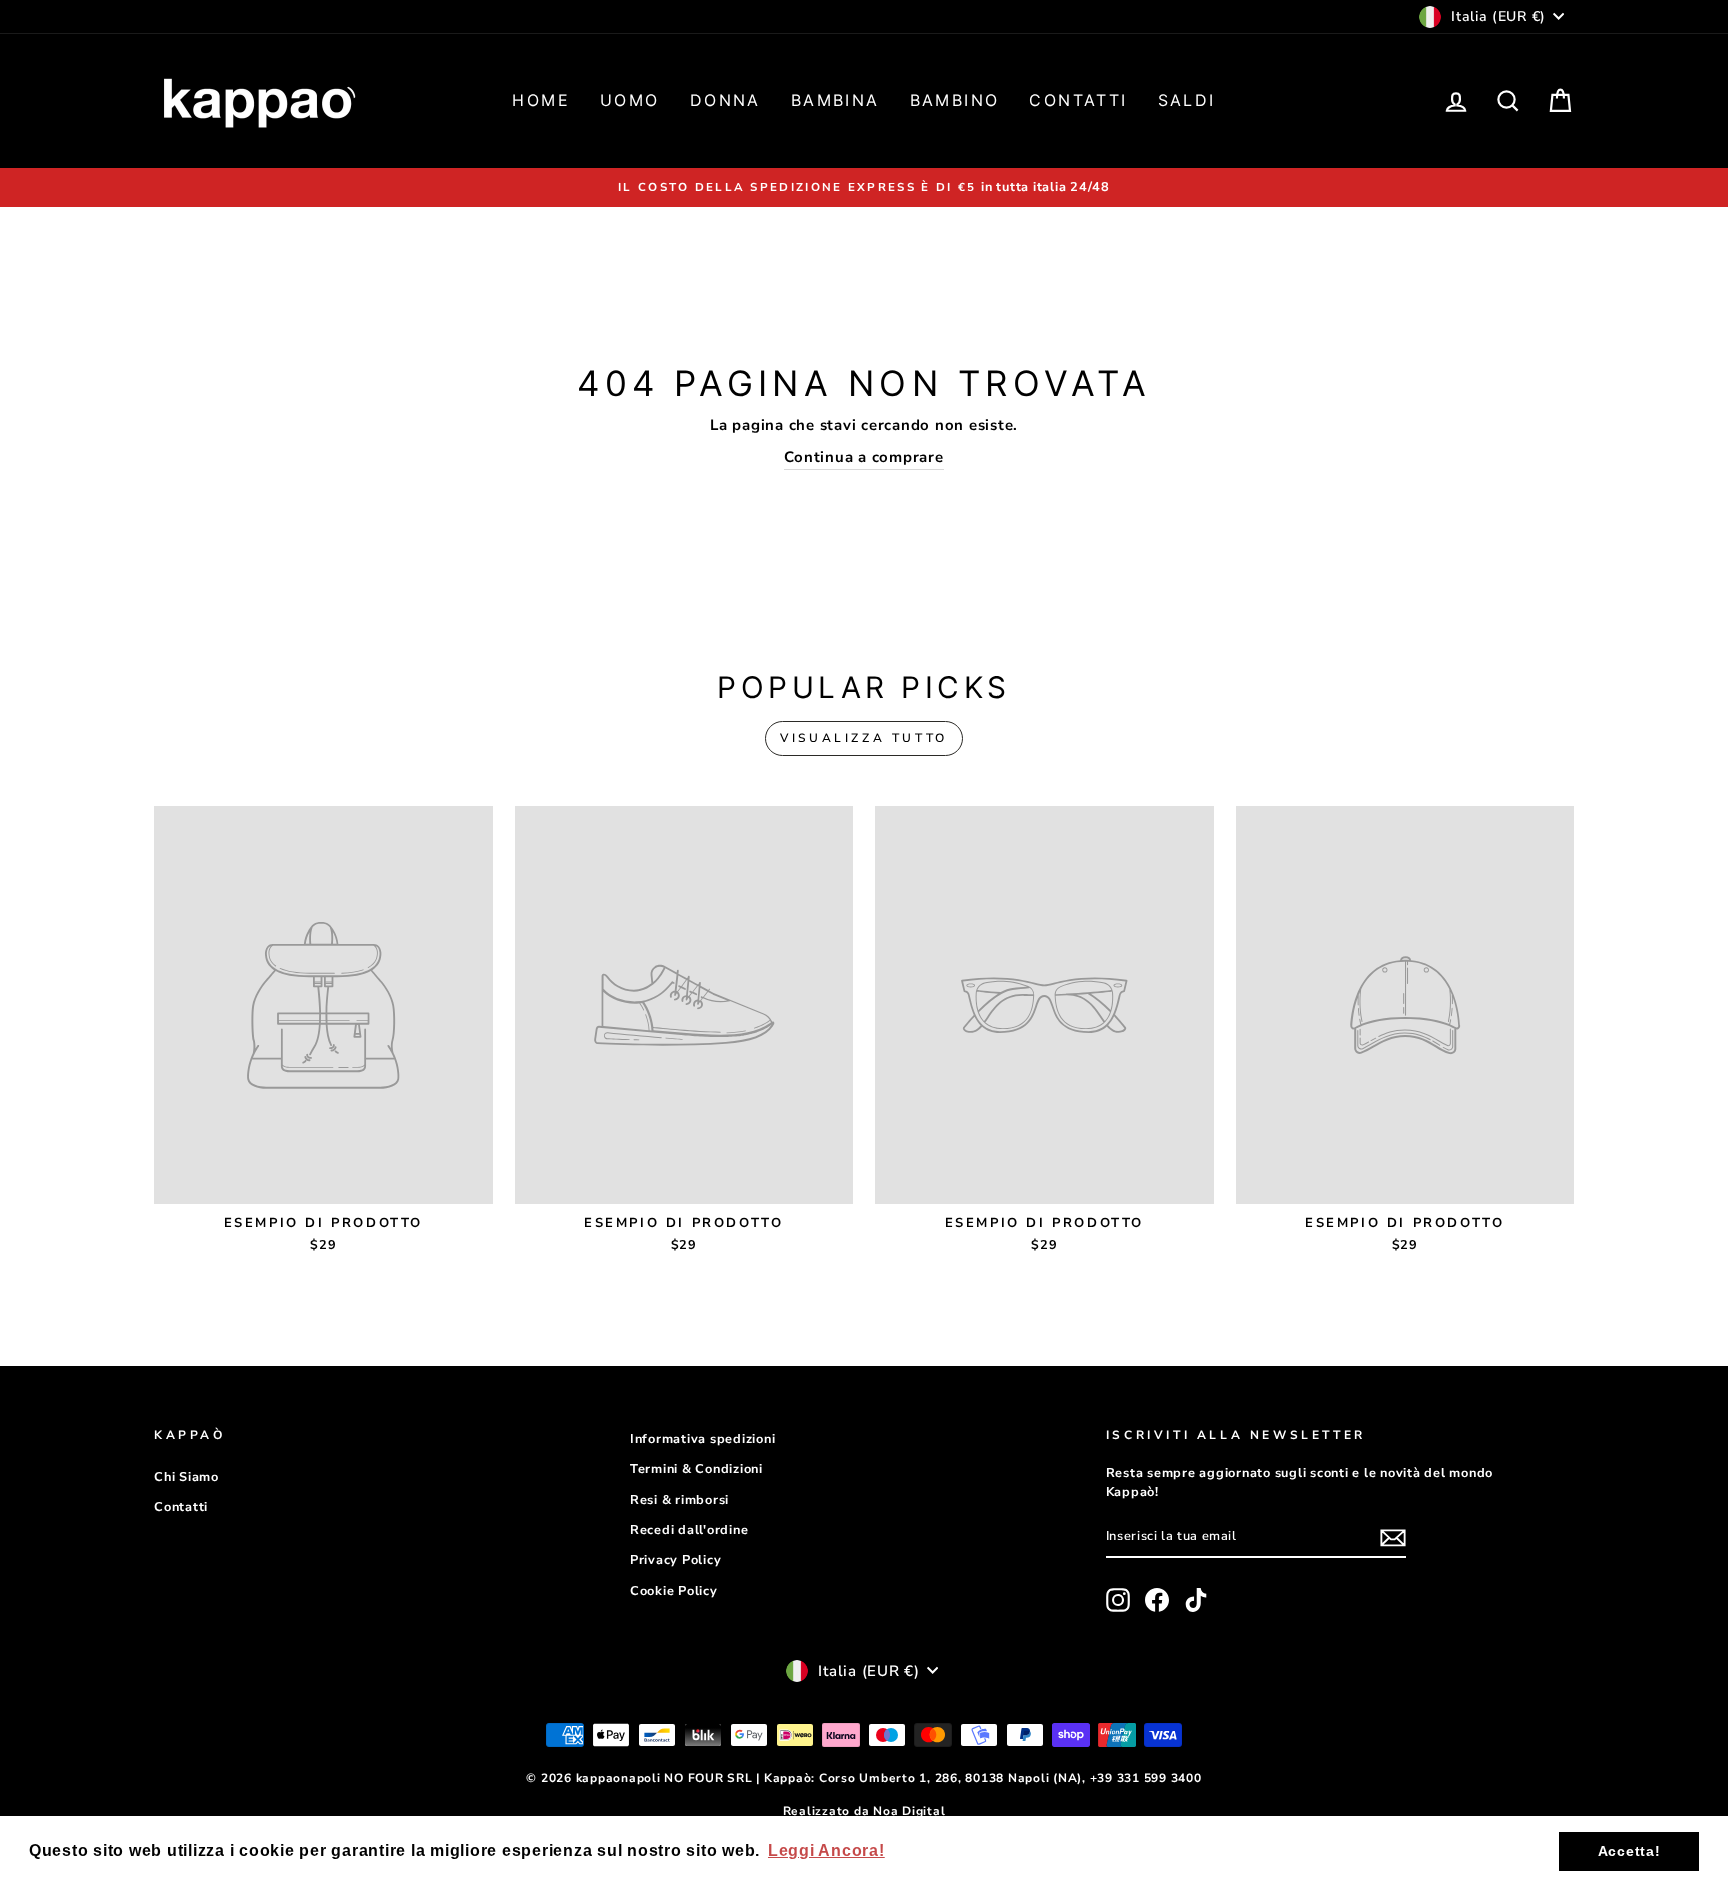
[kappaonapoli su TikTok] (1196, 1600)
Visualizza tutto (864, 738)
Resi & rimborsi (679, 1500)
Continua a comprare (863, 457)
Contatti (1078, 100)
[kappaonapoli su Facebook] (1157, 1600)
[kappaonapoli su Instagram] (1118, 1600)
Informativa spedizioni (703, 1439)
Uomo (630, 100)
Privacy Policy (676, 1560)
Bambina (835, 100)
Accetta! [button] (1629, 1851)
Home (541, 100)
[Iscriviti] (1393, 1538)
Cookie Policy (674, 1591)
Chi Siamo (186, 1477)
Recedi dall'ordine (689, 1530)
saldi (1187, 100)
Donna (725, 100)
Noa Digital (909, 1811)
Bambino (955, 100)
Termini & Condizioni (696, 1469)
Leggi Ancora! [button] (826, 1850)
